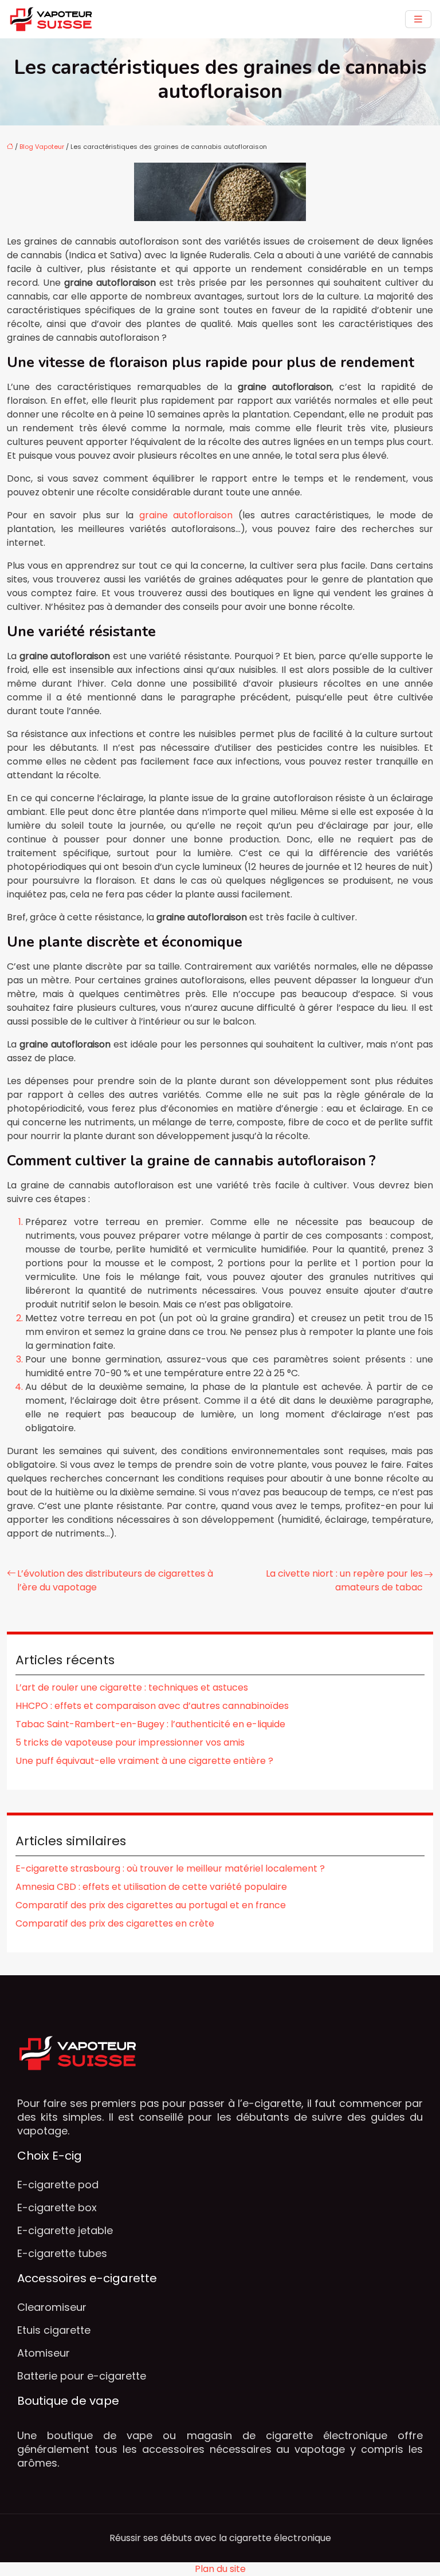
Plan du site (220, 2569)
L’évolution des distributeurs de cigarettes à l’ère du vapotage (115, 1580)
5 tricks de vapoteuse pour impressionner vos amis (130, 1742)
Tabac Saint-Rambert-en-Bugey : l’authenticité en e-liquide (150, 1724)
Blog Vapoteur (42, 147)
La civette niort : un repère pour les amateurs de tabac (344, 1580)
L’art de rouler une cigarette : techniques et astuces (132, 1687)
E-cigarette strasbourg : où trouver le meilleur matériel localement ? (170, 1868)
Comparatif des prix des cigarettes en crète (115, 1923)
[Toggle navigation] (418, 19)
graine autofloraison (186, 515)
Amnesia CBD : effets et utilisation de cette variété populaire (151, 1887)
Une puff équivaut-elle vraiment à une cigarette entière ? (144, 1761)
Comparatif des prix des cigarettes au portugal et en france (151, 1905)
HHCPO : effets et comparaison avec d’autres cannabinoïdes (152, 1706)
